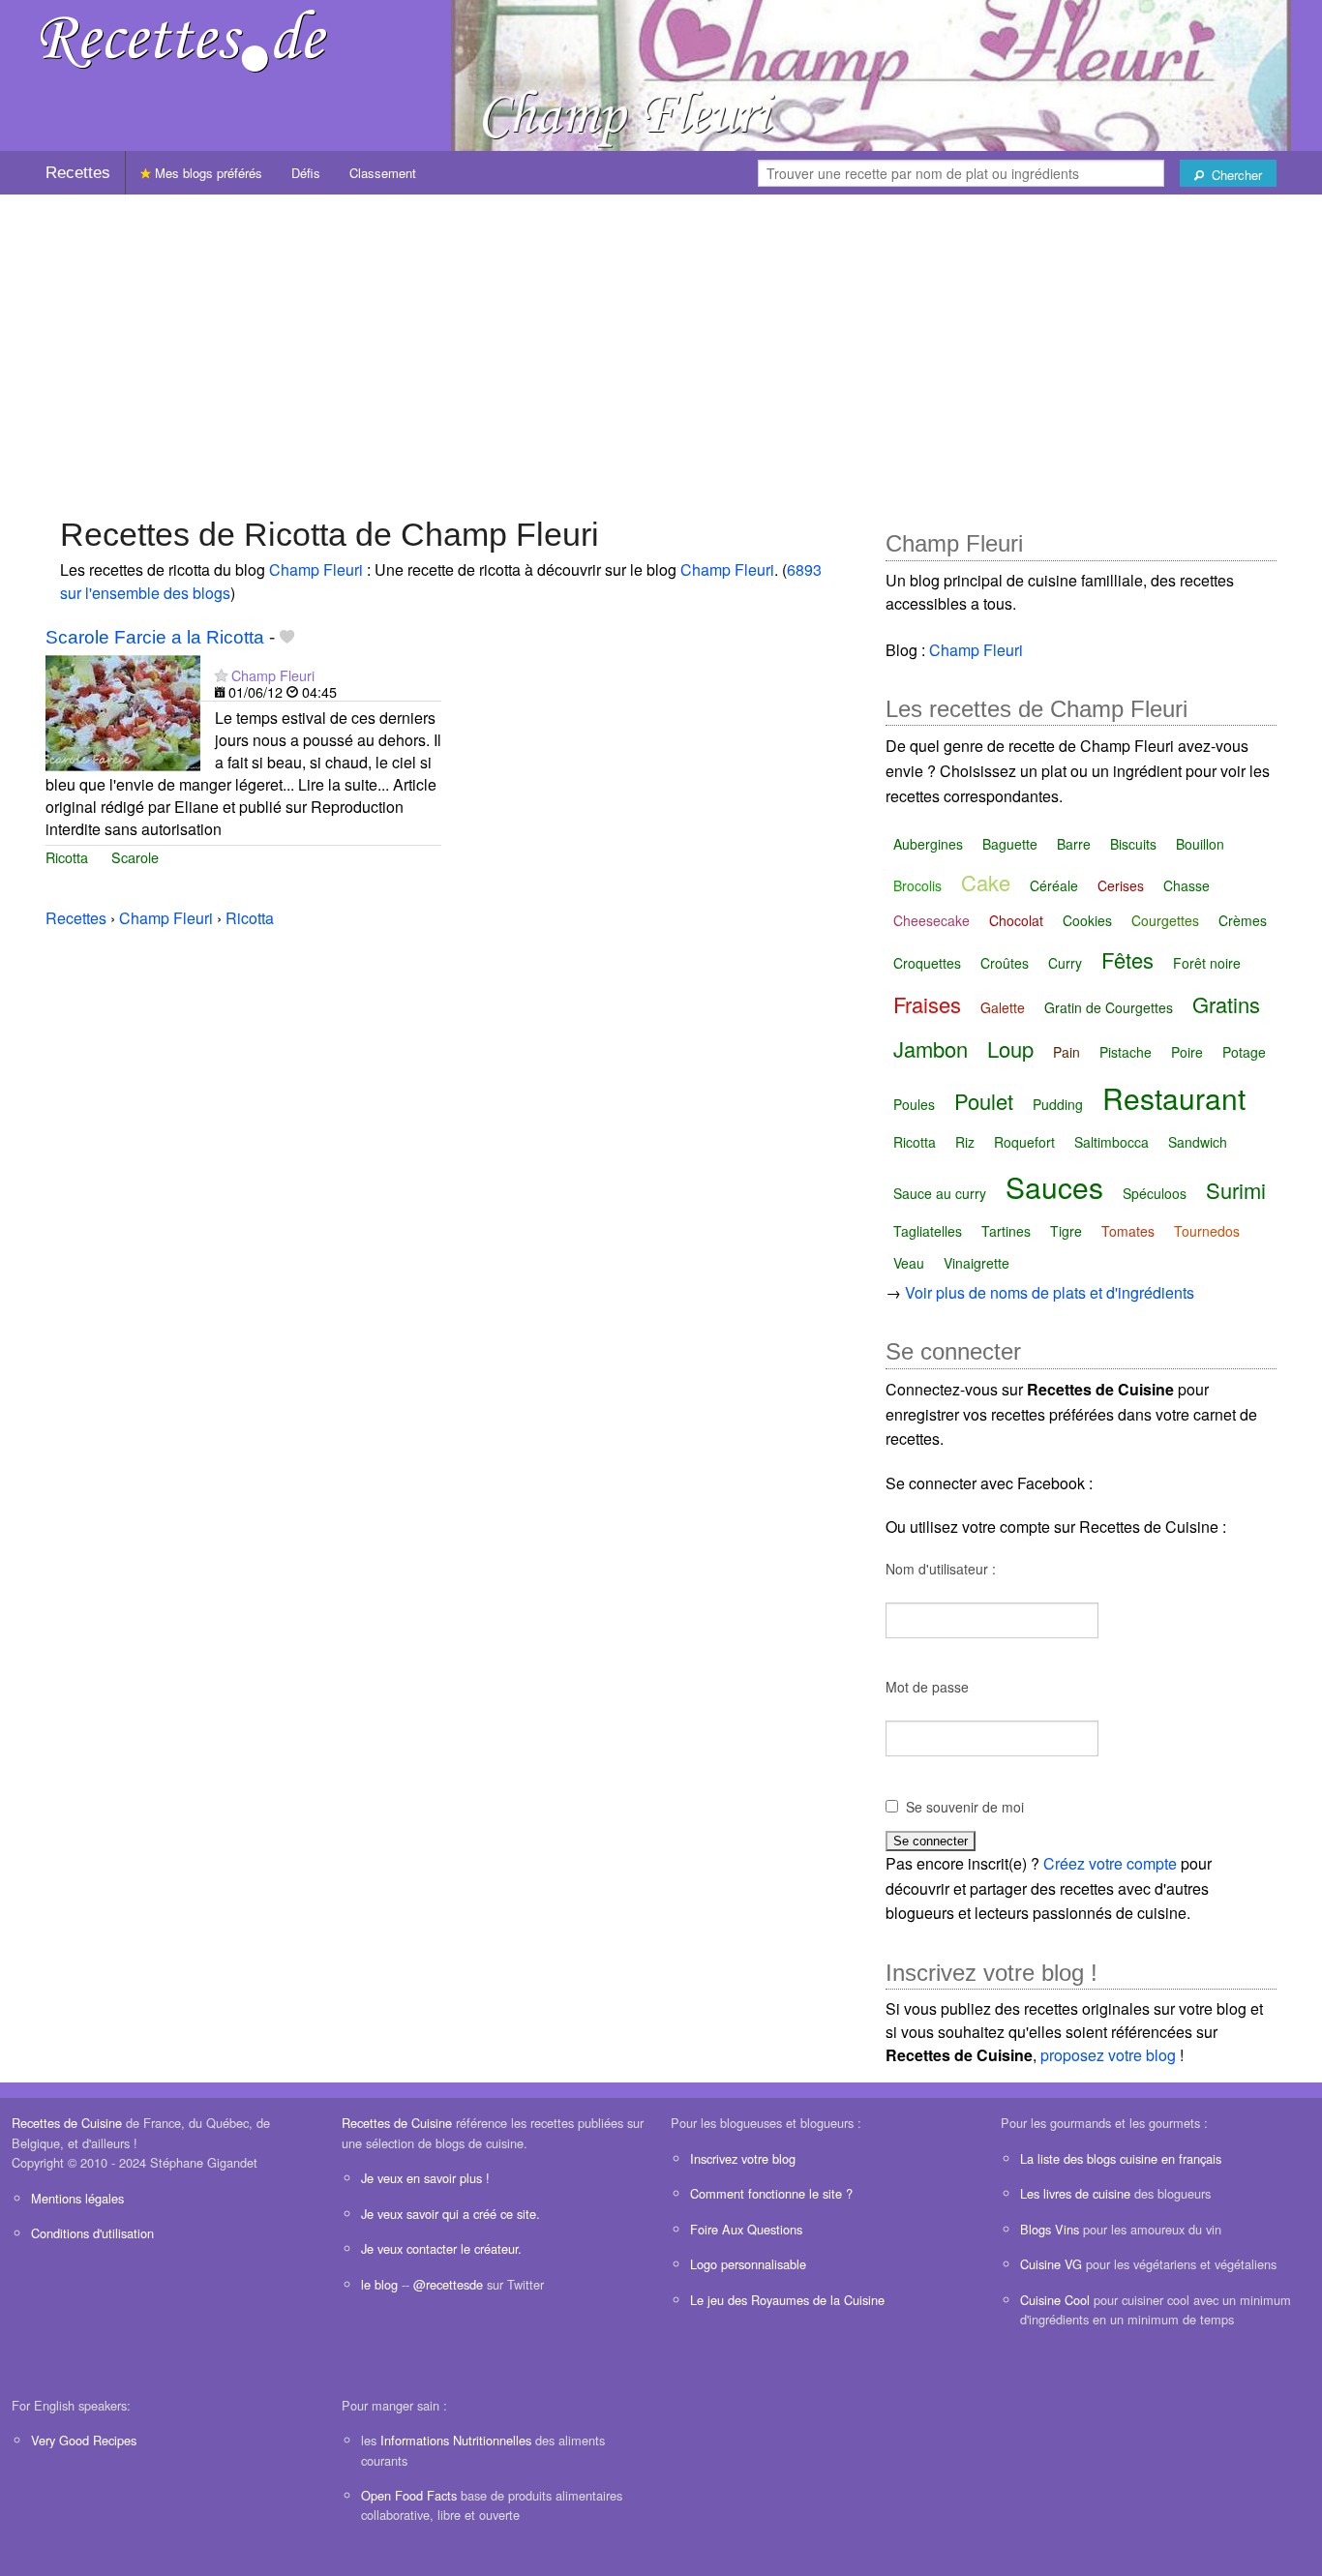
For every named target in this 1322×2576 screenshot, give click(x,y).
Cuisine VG (1051, 2264)
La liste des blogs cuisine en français (1121, 2158)
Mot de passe (927, 1687)
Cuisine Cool (1055, 2300)
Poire (1187, 1052)
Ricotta (67, 857)
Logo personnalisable (748, 2264)
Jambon (931, 1048)
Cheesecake (931, 920)
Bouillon (1200, 844)
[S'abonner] (221, 675)
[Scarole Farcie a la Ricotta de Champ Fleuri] (123, 711)
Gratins (1226, 1004)
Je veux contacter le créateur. (441, 2248)
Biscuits (1133, 844)
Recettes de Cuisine (67, 2123)
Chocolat (1016, 920)
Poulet (984, 1101)
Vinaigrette (976, 1263)
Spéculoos (1155, 1193)
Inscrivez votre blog (743, 2158)
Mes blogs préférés (207, 173)
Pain (1067, 1052)
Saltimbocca (1112, 1142)
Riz (965, 1142)
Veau (909, 1263)
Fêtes (1127, 959)
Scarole (135, 857)
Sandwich (1198, 1142)
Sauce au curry (940, 1193)
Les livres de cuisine (1075, 2193)
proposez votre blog (1108, 2055)
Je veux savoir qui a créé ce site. (451, 2214)
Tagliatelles (928, 1231)
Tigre (1066, 1231)
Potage (1244, 1052)
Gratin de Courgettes (1109, 1007)
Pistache (1126, 1052)
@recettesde (448, 2284)
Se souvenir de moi (965, 1807)
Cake (986, 882)
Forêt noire (1207, 963)
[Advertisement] (661, 345)
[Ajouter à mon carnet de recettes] (287, 637)
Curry (1065, 963)
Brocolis (917, 885)
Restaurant (1174, 1098)
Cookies (1087, 920)
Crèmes (1243, 920)
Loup (1010, 1048)
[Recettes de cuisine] (184, 39)
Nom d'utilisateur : (941, 1569)
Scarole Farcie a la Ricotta (155, 637)
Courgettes (1165, 920)
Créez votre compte (1110, 1863)
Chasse (1187, 885)
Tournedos (1207, 1231)
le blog (379, 2284)
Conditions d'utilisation (92, 2233)
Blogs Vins (1050, 2229)
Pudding (1058, 1104)
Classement (383, 173)
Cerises (1121, 885)
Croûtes (1005, 963)
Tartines (1006, 1231)
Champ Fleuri (316, 569)
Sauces (1054, 1187)
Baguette (1010, 844)
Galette (1003, 1007)
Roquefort (1024, 1142)
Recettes (78, 173)
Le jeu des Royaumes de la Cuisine (787, 2300)
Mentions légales (77, 2198)
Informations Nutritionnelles (456, 2440)
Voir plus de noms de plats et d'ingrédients (1050, 1292)
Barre (1074, 844)
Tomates (1128, 1231)
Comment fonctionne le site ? (771, 2193)
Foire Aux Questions (746, 2229)
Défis (306, 173)
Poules (914, 1104)
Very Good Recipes (84, 2440)
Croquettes (927, 963)
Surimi (1236, 1190)
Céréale (1054, 885)
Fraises (927, 1004)
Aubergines (928, 844)
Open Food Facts (409, 2495)
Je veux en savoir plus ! (425, 2178)
